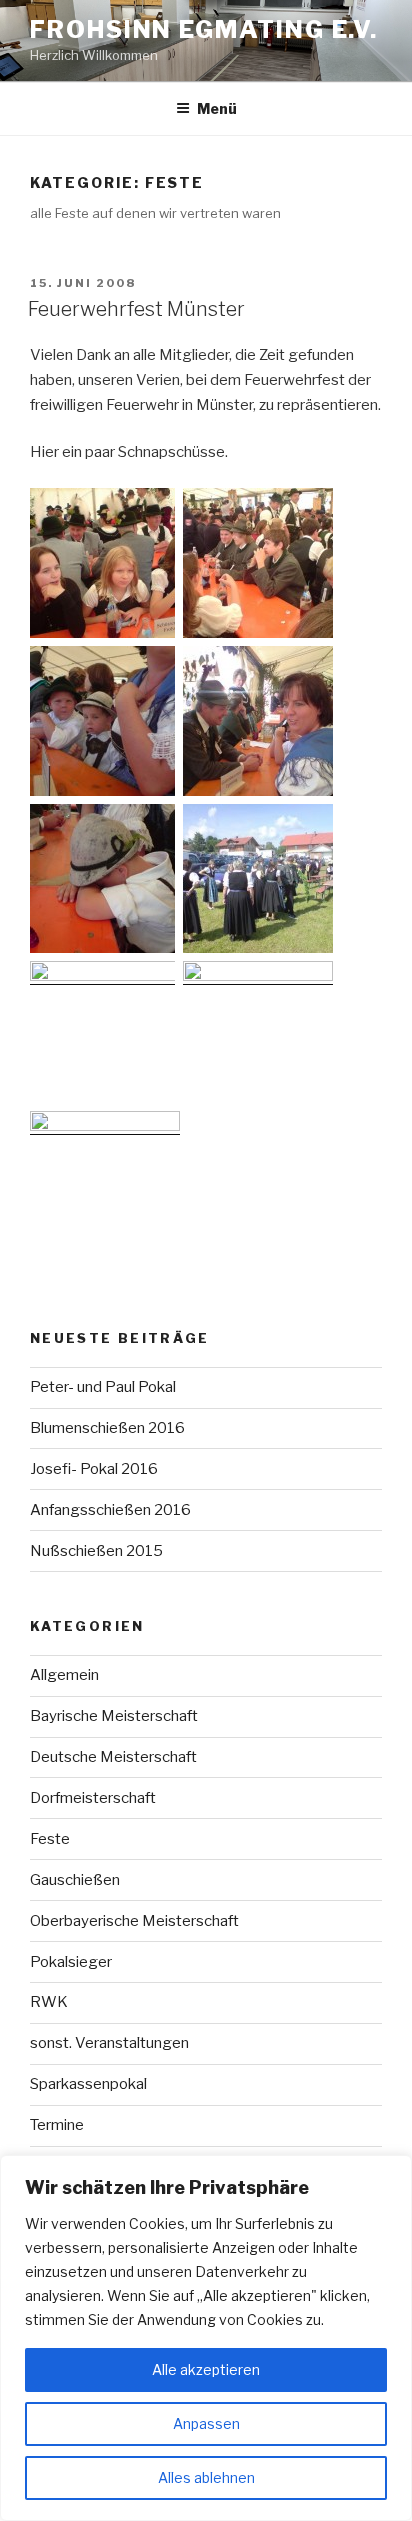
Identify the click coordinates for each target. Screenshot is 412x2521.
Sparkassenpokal (88, 2084)
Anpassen (206, 2423)
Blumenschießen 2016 (107, 1428)
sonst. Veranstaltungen (109, 2043)
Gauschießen (75, 1880)
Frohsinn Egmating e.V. (204, 29)
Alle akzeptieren (206, 2369)
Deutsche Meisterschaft (113, 1757)
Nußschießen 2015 (96, 1551)
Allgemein (64, 1675)
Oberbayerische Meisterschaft (134, 1921)
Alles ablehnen (206, 2477)
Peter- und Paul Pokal (103, 1387)
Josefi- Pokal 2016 (94, 1469)
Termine (57, 2125)
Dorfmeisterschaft (93, 1798)
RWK (49, 2002)
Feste (50, 1839)
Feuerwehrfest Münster (136, 309)
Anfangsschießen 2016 (110, 1510)
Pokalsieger (71, 1962)
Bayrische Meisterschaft (114, 1716)
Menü (217, 108)
